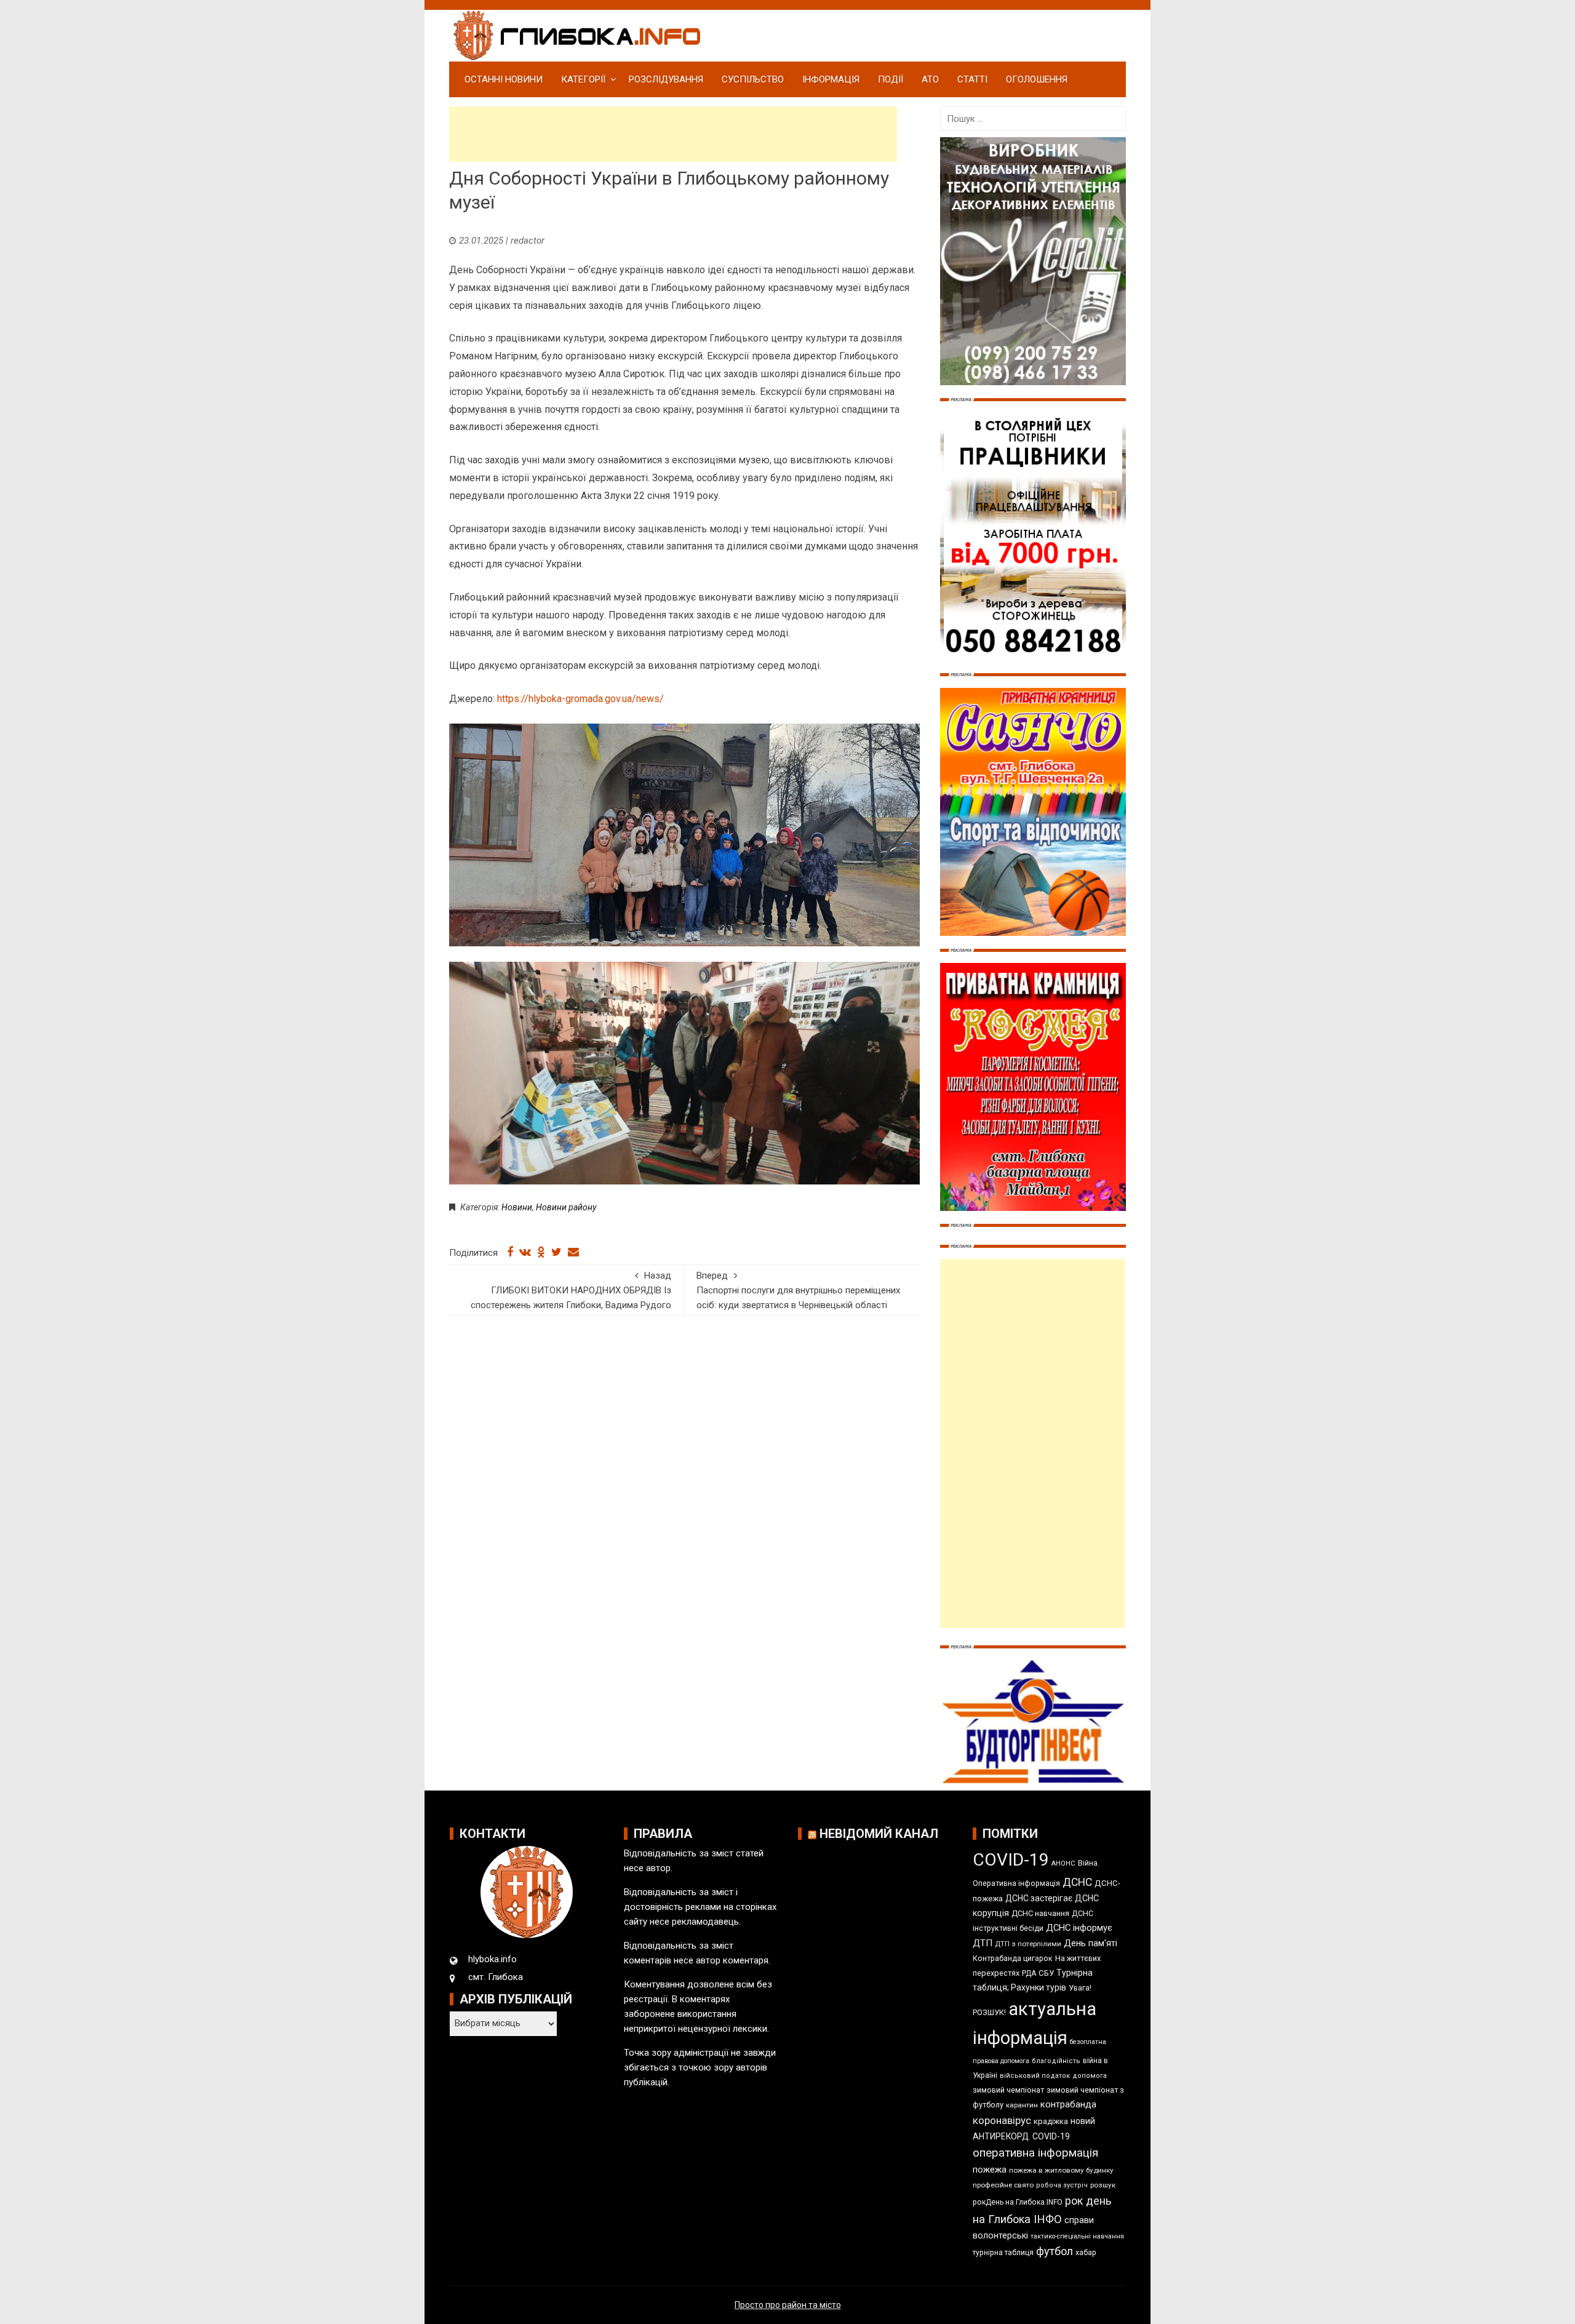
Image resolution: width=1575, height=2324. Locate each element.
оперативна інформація (1035, 2153)
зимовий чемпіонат (1008, 2090)
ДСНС (1077, 1882)
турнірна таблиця (1003, 2253)
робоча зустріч (1062, 2185)
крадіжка (1051, 2121)
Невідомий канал (879, 1834)
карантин (1022, 2105)
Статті (972, 79)
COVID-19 (1011, 1860)
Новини (517, 1207)
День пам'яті (1091, 1943)
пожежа (990, 2170)
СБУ (1046, 1973)
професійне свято (1003, 2185)
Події (891, 79)
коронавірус (1002, 2120)
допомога (1090, 2076)
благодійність (1056, 2061)
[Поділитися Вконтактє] (525, 1252)
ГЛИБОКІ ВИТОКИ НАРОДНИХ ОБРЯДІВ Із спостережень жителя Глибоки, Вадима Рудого (571, 1290)
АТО (930, 79)
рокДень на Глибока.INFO (1018, 2202)
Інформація (831, 79)
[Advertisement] (673, 134)
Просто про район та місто (788, 2305)
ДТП (983, 1943)
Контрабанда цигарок (1013, 1958)
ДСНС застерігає (1039, 1898)
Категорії (583, 79)
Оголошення (1037, 79)
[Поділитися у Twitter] (556, 1252)
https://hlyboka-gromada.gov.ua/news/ (580, 699)
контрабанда (1068, 2104)
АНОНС (1063, 1863)
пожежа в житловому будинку (1061, 2170)
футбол (1055, 2251)
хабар (1086, 2252)
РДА (1029, 1973)
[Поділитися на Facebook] (510, 1252)
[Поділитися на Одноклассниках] (541, 1252)
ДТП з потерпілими (1028, 1944)
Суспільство (753, 79)
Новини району (566, 1207)
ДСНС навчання (1040, 1913)
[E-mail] (573, 1252)
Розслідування (666, 79)
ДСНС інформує (1079, 1928)
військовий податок (1035, 2076)
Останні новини (504, 79)
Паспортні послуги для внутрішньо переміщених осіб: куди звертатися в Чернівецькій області (798, 1290)
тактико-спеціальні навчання (1077, 2236)
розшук (1103, 2185)
